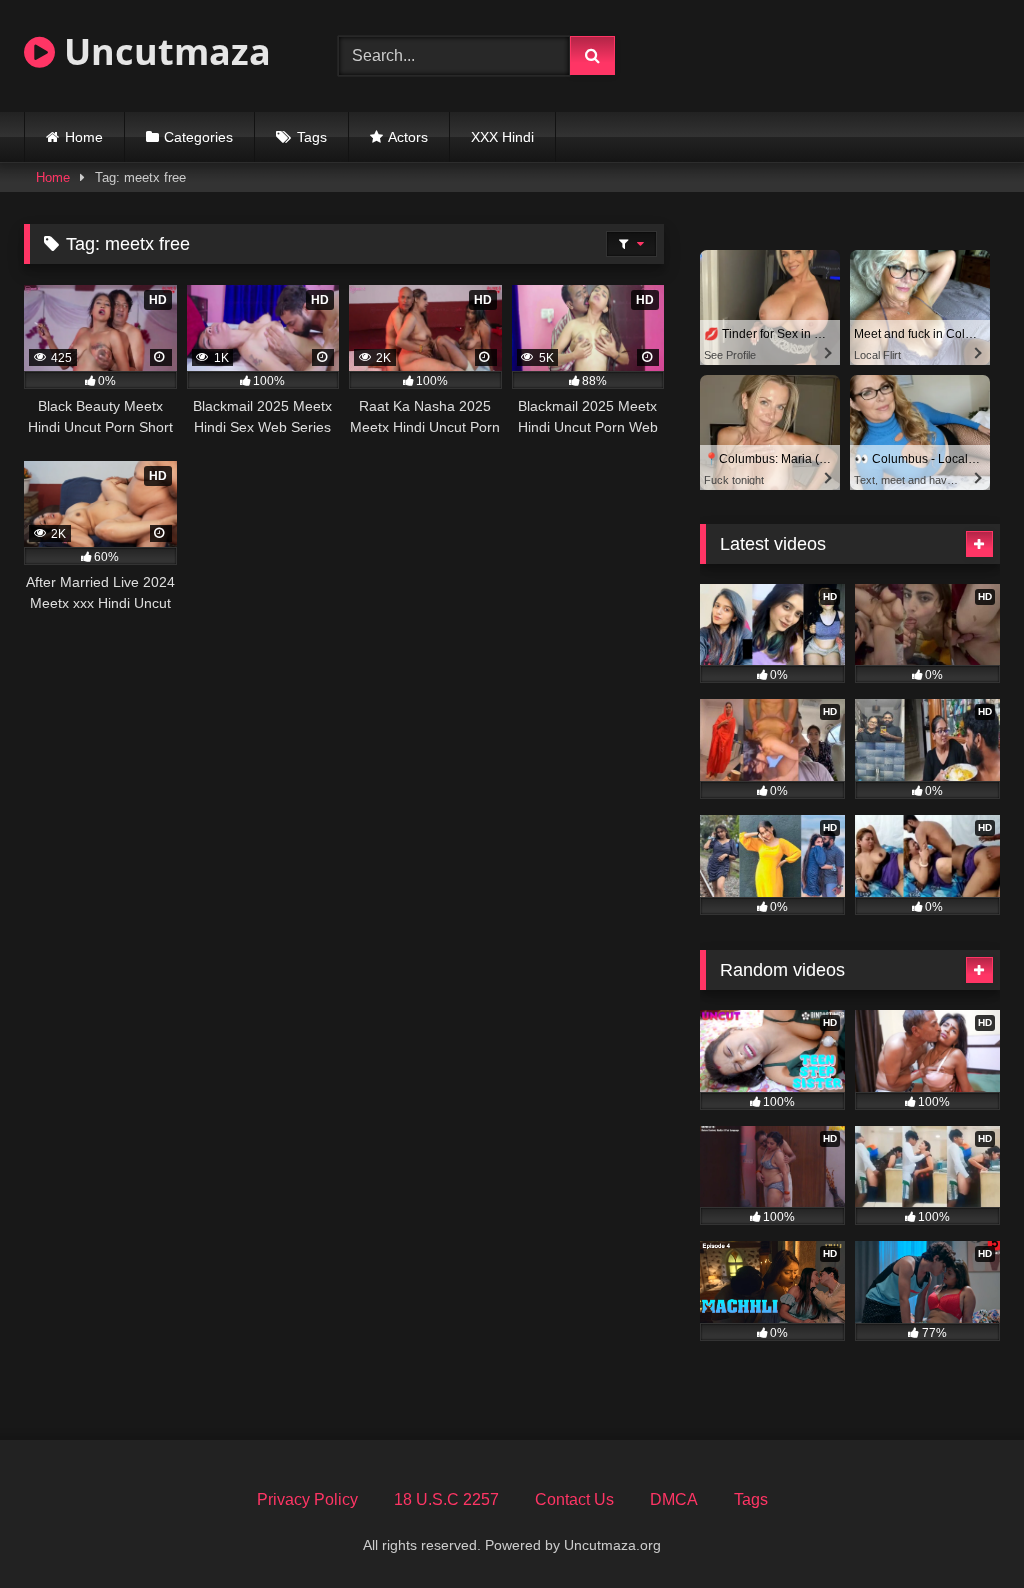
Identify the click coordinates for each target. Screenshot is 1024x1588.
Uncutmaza (163, 51)
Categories (198, 137)
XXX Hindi (502, 137)
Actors (408, 137)
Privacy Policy (307, 1499)
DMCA (674, 1499)
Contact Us (574, 1499)
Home (84, 137)
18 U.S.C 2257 (446, 1499)
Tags (312, 137)
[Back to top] (962, 1528)
